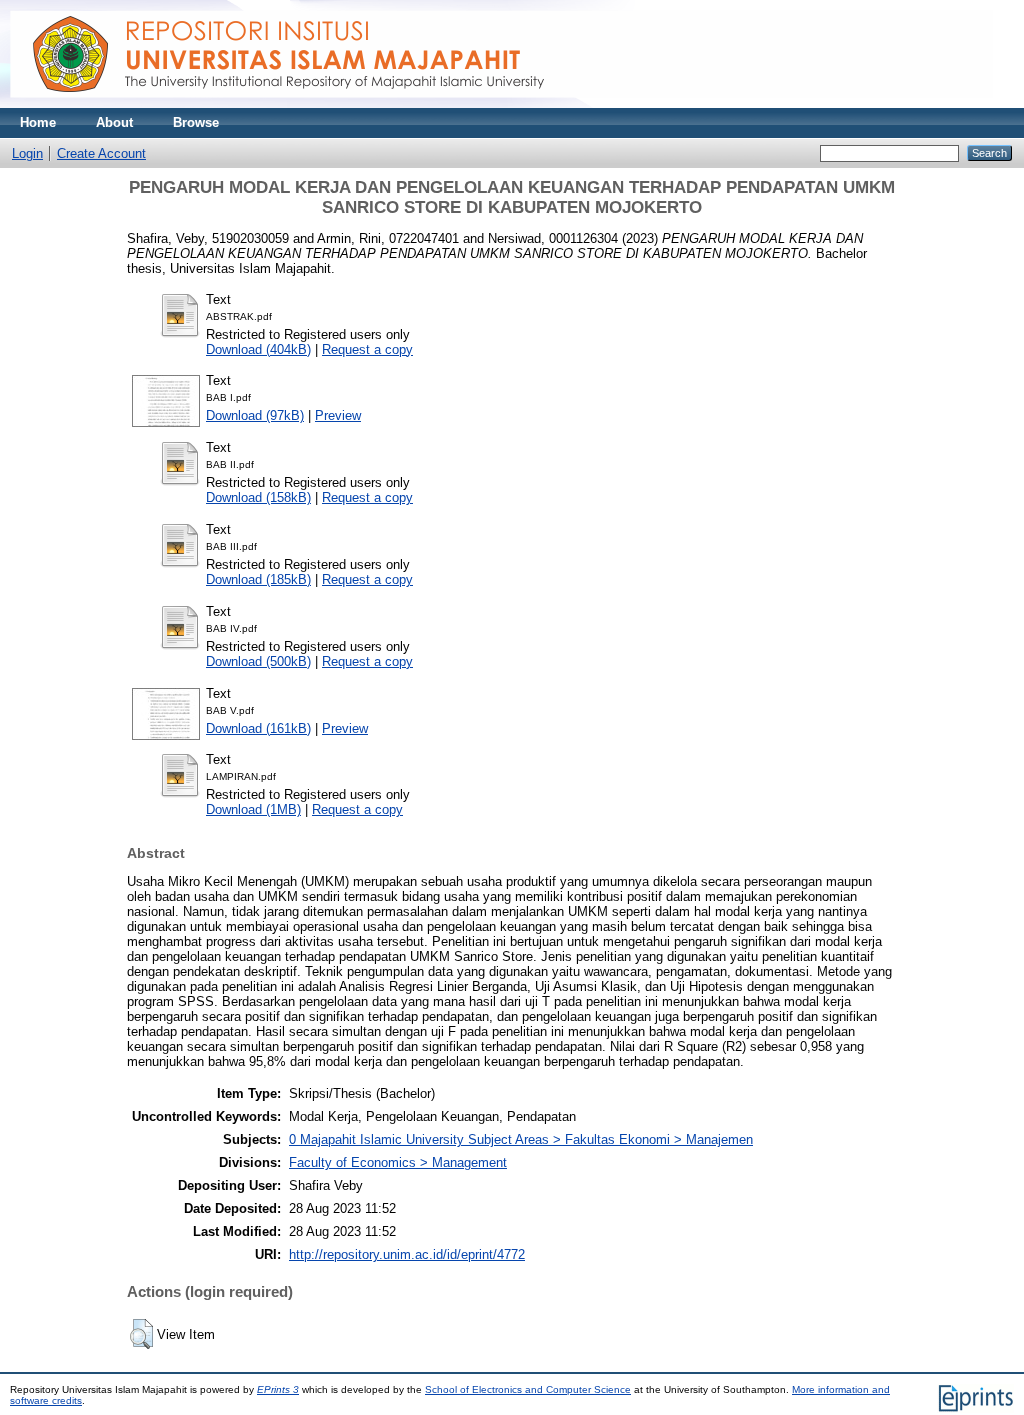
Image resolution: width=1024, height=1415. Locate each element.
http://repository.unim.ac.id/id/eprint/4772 (407, 1254)
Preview (338, 415)
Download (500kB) (258, 661)
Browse (196, 122)
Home (38, 122)
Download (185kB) (258, 579)
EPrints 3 (278, 1389)
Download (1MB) (253, 809)
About (114, 122)
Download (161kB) (258, 728)
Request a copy (367, 349)
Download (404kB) (258, 349)
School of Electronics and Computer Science (528, 1389)
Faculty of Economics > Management (398, 1162)
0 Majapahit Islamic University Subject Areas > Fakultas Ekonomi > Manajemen (521, 1139)
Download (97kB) (255, 415)
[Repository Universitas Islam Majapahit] (501, 103)
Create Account (101, 153)
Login (27, 153)
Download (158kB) (258, 497)
